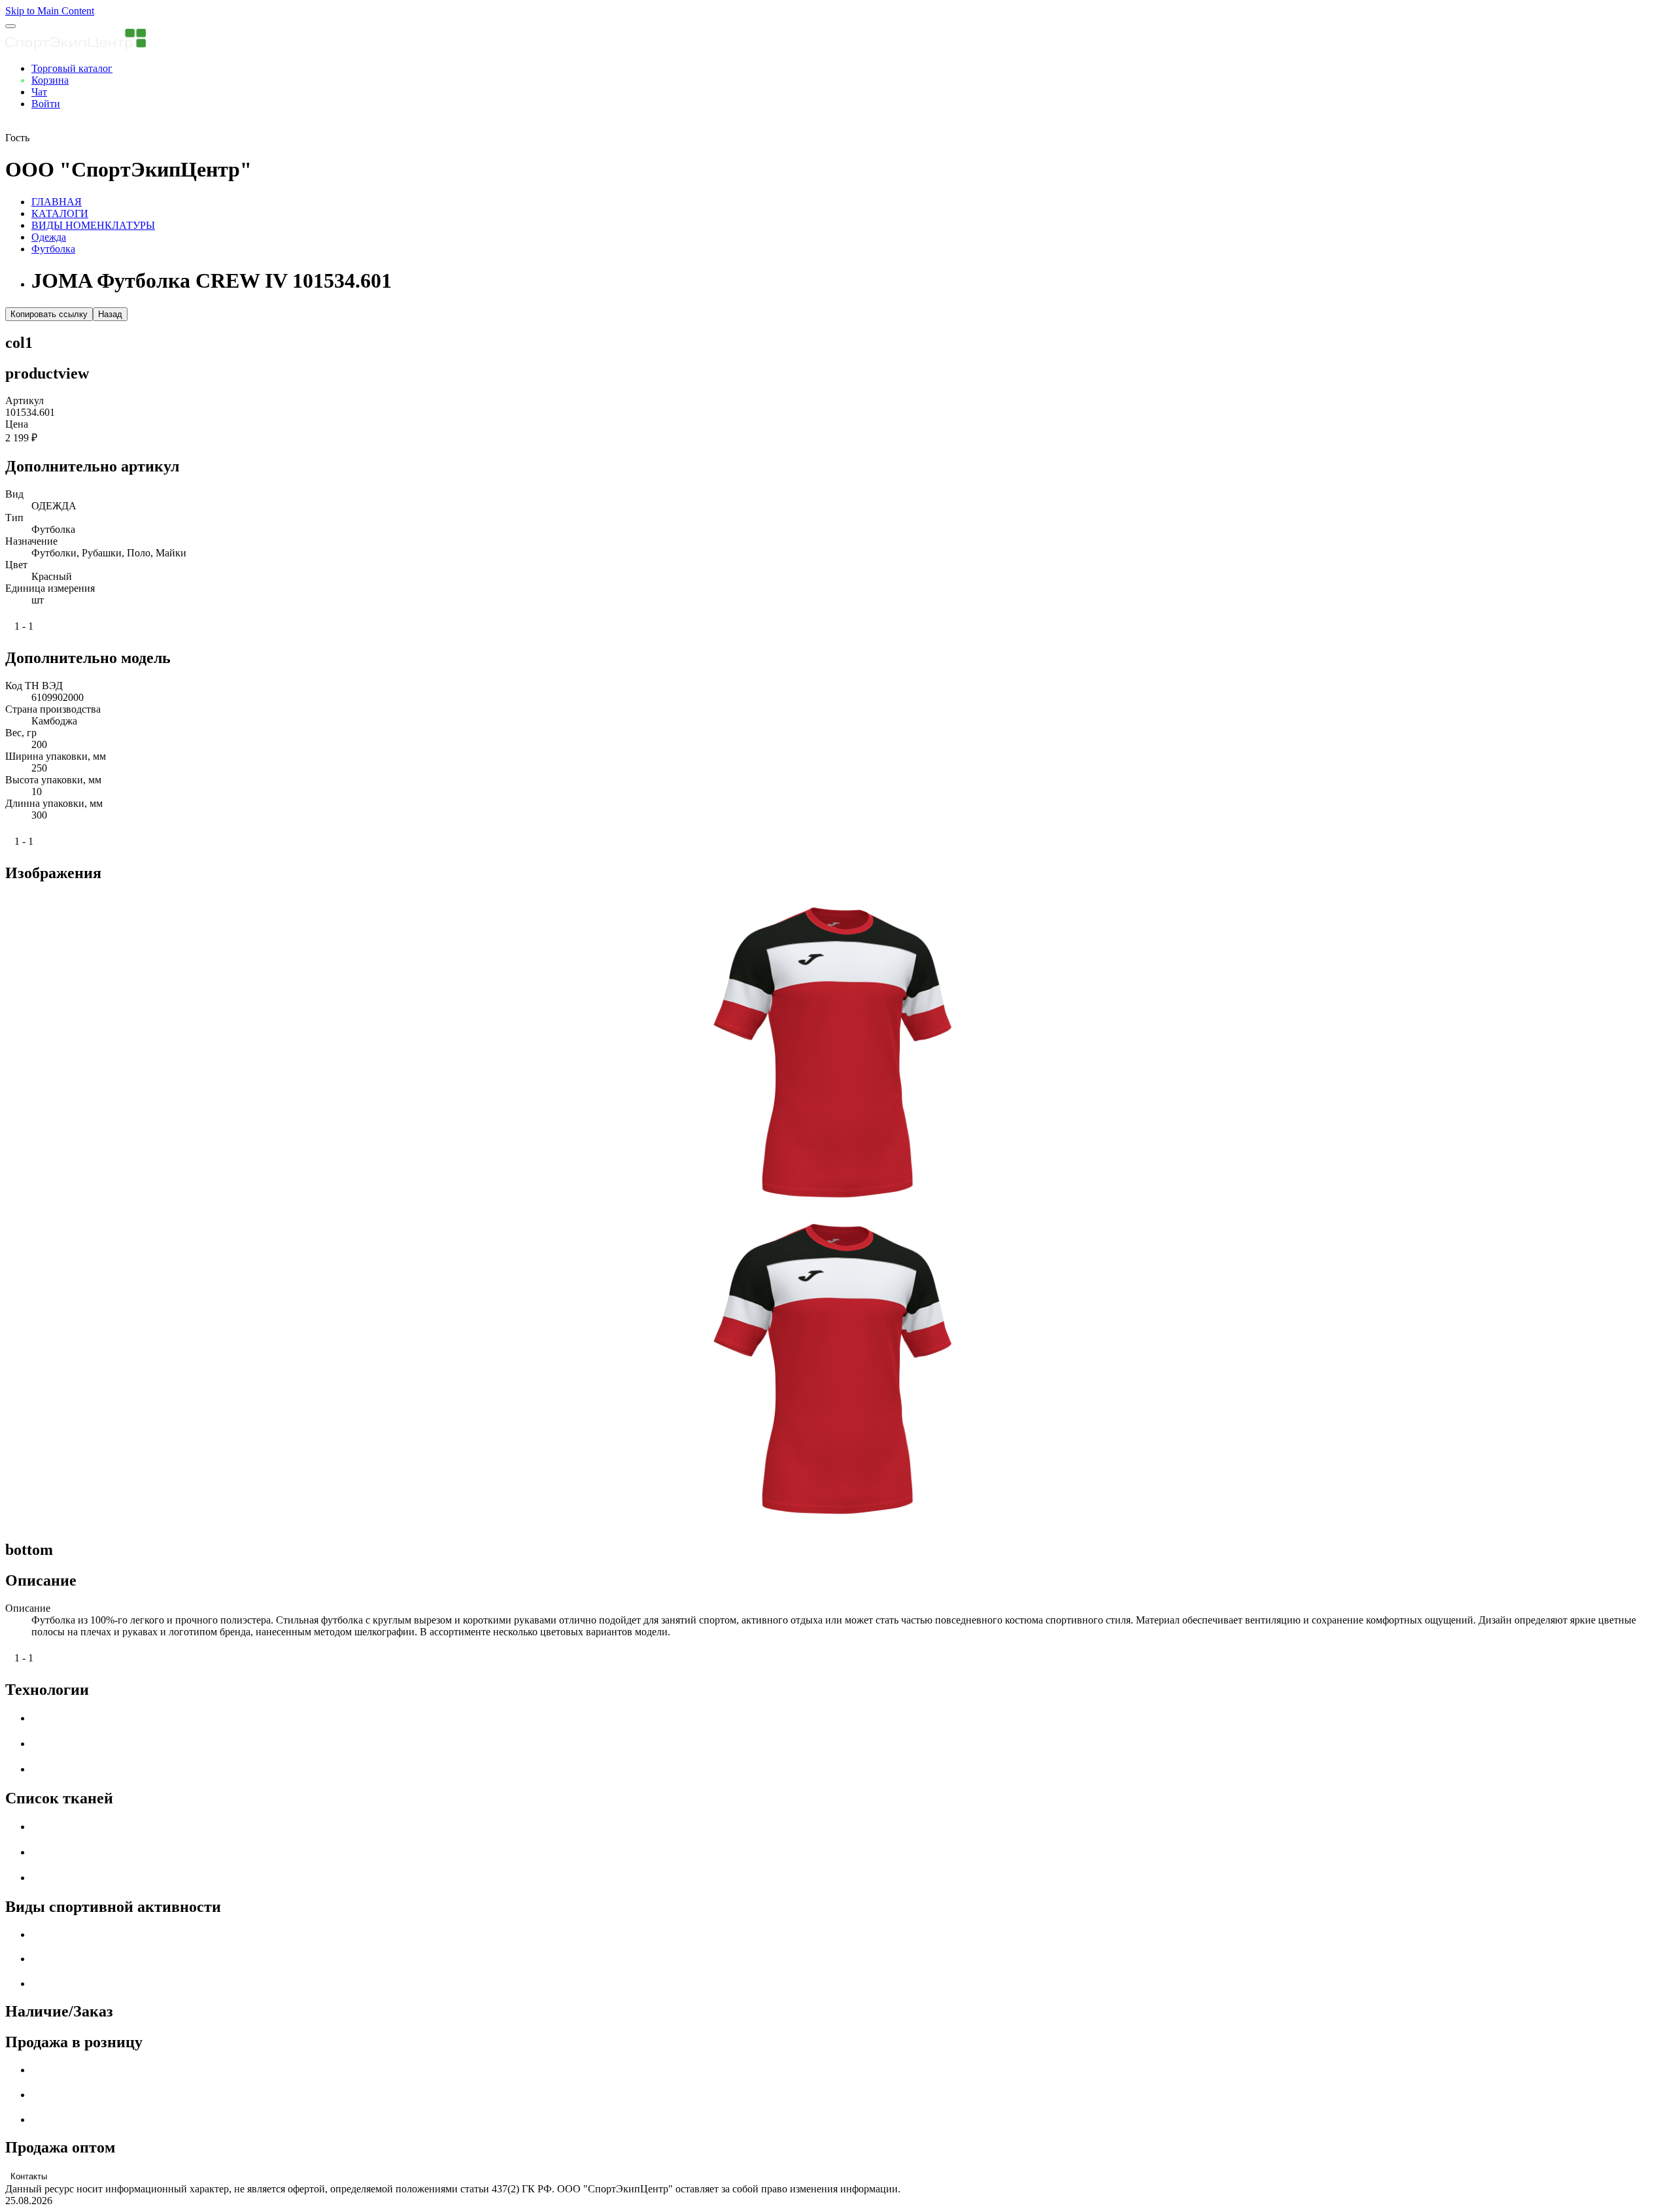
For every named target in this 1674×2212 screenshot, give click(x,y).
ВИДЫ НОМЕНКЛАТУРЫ (93, 225)
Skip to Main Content (50, 11)
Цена (17, 424)
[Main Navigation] (10, 26)
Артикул (25, 400)
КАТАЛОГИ (60, 213)
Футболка (53, 249)
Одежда (49, 237)
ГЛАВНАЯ (57, 202)
